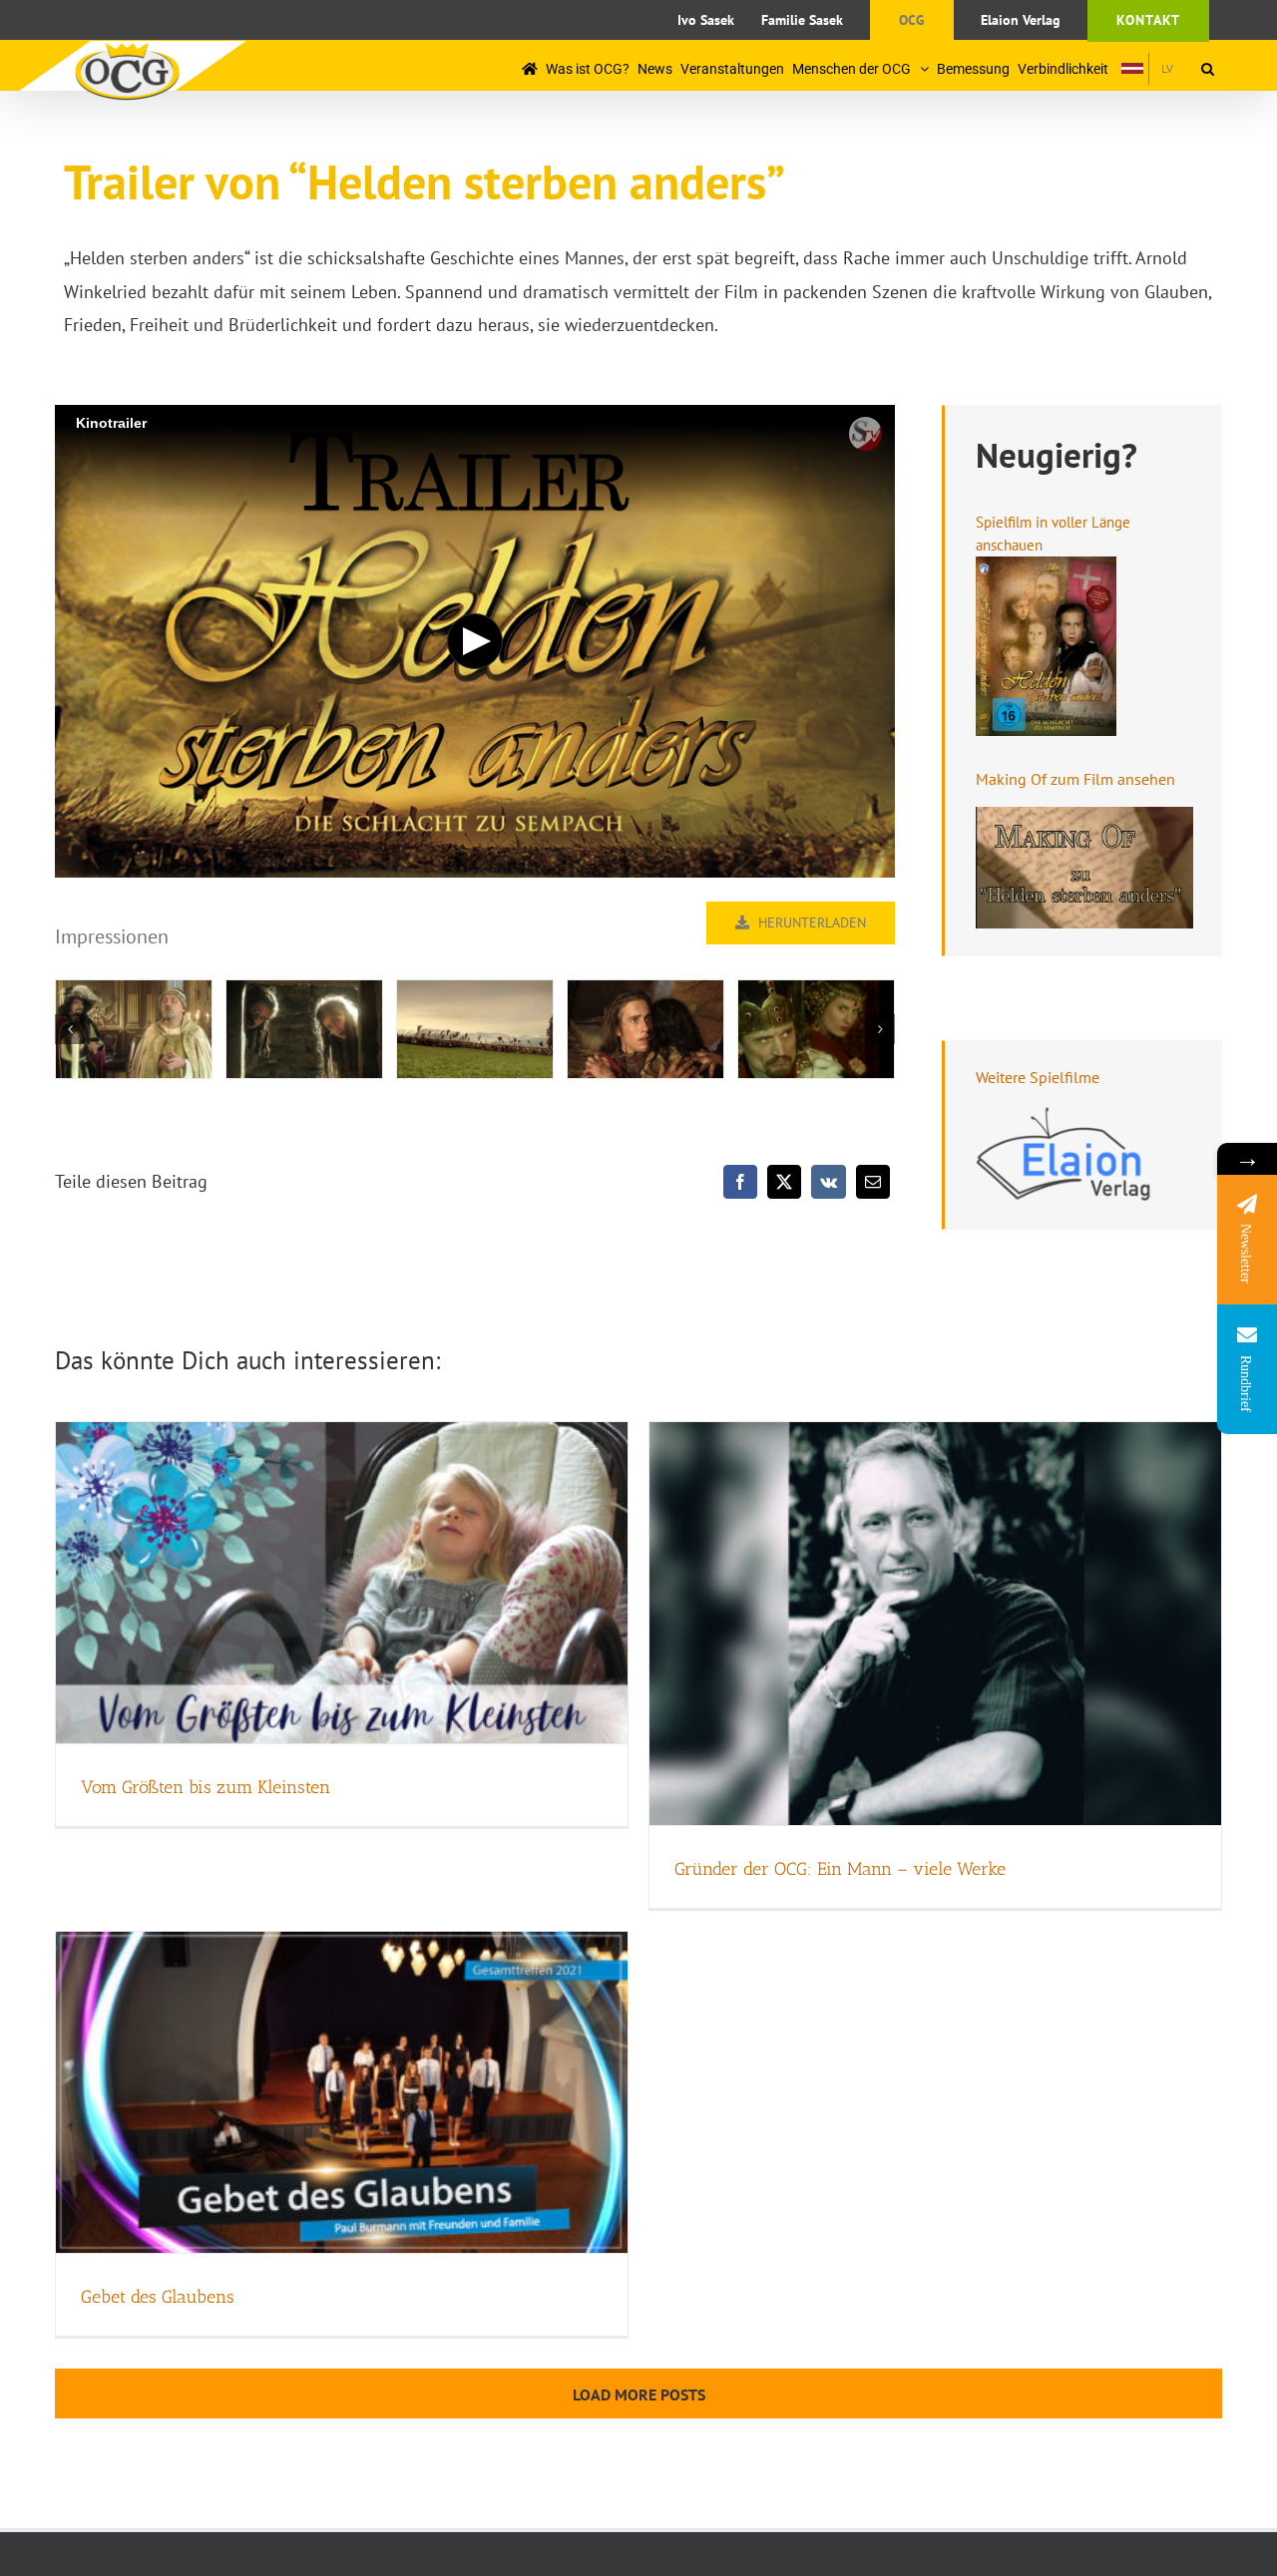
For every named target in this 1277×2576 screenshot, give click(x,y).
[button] (1208, 68)
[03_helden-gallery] (475, 1030)
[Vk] (829, 1182)
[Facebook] (740, 1182)
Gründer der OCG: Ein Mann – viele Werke (840, 1869)
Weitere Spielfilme (1038, 1077)
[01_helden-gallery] (134, 1030)
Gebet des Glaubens (158, 2297)
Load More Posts (639, 2394)
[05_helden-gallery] (816, 1030)
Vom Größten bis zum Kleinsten (206, 1787)
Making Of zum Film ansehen (1075, 779)
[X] (784, 1182)
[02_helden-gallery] (304, 1030)
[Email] (873, 1182)
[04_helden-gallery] (645, 1030)
